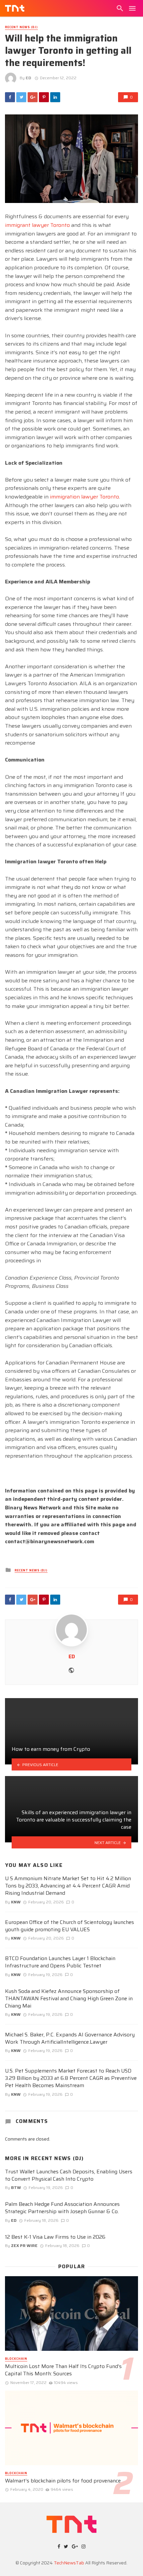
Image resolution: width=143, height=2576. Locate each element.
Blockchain (16, 2359)
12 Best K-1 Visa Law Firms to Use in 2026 (55, 2237)
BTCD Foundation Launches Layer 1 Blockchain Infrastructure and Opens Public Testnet (60, 1962)
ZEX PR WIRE (24, 2246)
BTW (16, 2187)
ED (28, 78)
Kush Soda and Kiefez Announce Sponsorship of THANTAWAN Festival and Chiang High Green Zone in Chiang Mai (69, 1999)
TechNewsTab (69, 2563)
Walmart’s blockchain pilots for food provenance (63, 2481)
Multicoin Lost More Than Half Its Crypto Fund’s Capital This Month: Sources (63, 2370)
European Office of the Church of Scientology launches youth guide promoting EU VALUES (70, 1926)
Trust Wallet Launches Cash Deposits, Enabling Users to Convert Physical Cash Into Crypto (69, 2175)
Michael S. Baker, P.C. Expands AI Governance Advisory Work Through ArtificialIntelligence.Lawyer (70, 2038)
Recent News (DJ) (21, 27)
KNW (16, 1902)
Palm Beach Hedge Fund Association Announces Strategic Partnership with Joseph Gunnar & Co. (62, 2208)
